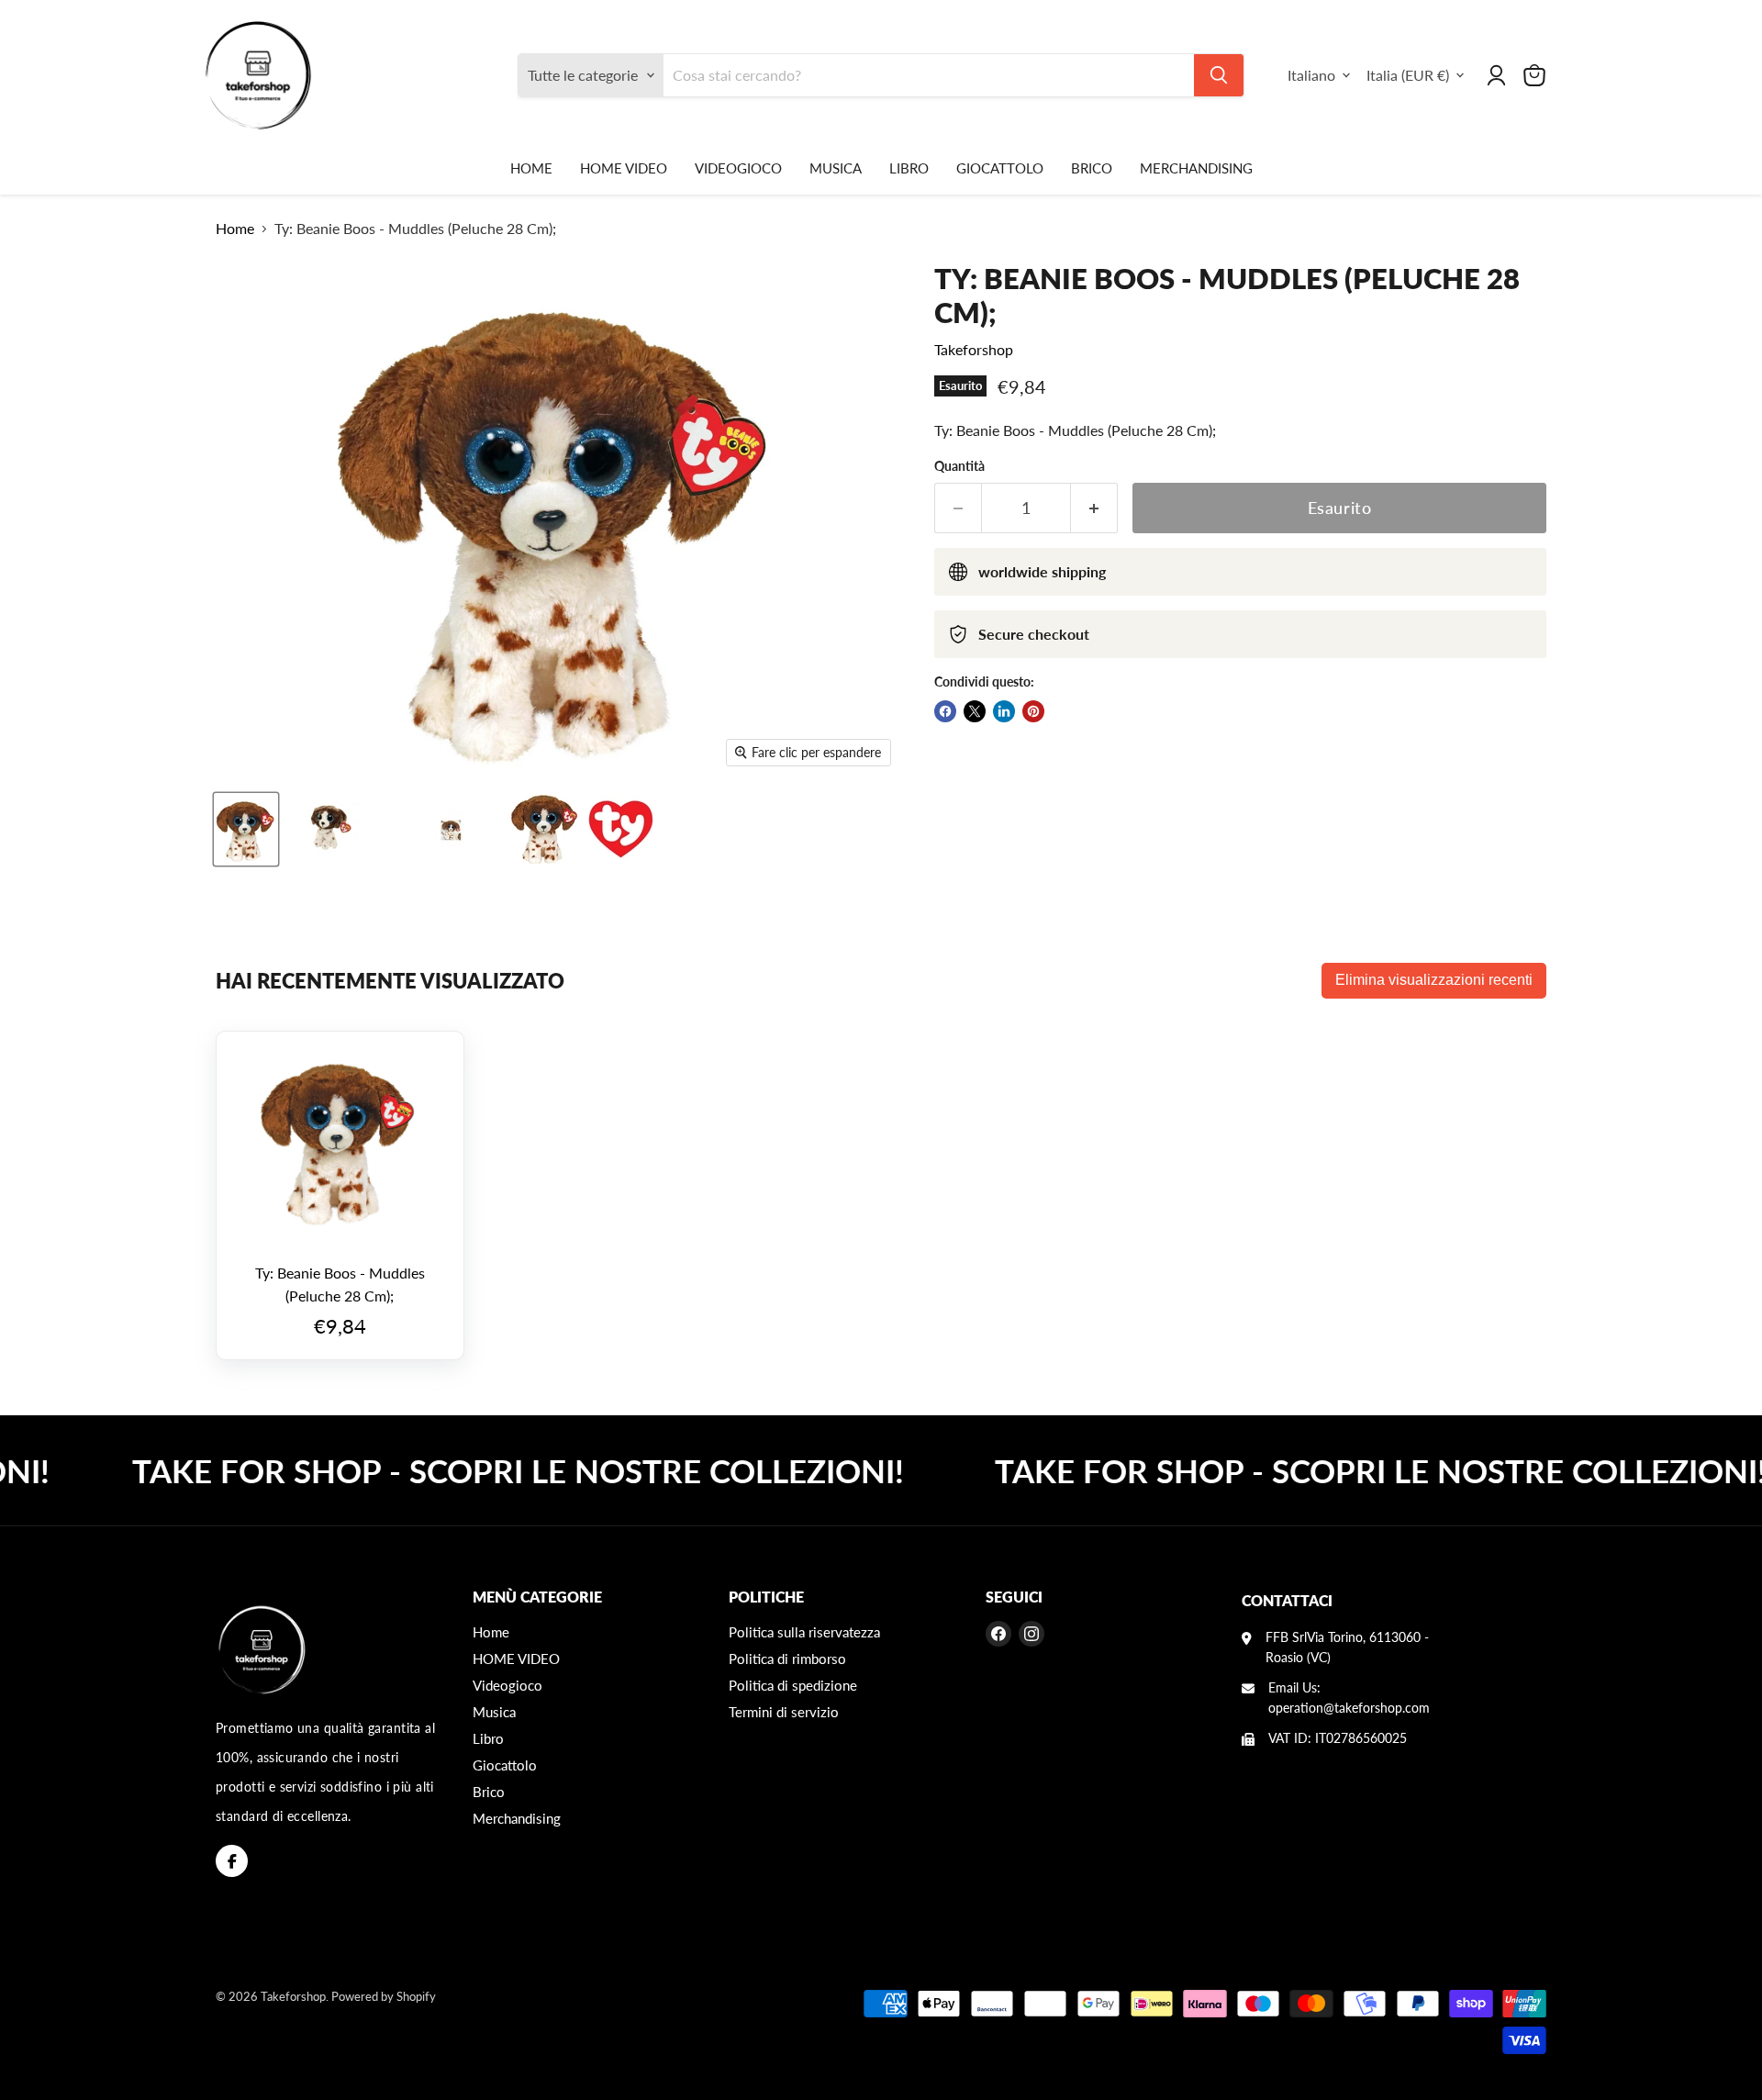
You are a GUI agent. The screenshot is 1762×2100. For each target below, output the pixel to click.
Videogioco (738, 168)
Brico (1092, 168)
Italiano (1311, 75)
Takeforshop (974, 349)
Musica (836, 168)
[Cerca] (1219, 75)
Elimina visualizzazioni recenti (1434, 980)
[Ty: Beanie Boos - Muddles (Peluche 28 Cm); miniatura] (246, 829)
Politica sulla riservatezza (804, 1632)
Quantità (959, 466)
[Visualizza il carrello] (1534, 75)
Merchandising (1196, 168)
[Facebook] (232, 1861)
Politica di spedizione (793, 1685)
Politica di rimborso (787, 1659)
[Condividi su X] (975, 711)
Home (531, 168)
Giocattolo (1000, 168)
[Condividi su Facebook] (945, 711)
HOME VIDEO (624, 168)
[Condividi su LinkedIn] (1004, 711)
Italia (1408, 75)
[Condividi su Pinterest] (1033, 711)
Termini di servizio (784, 1712)
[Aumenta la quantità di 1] (1094, 508)
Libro (909, 168)
